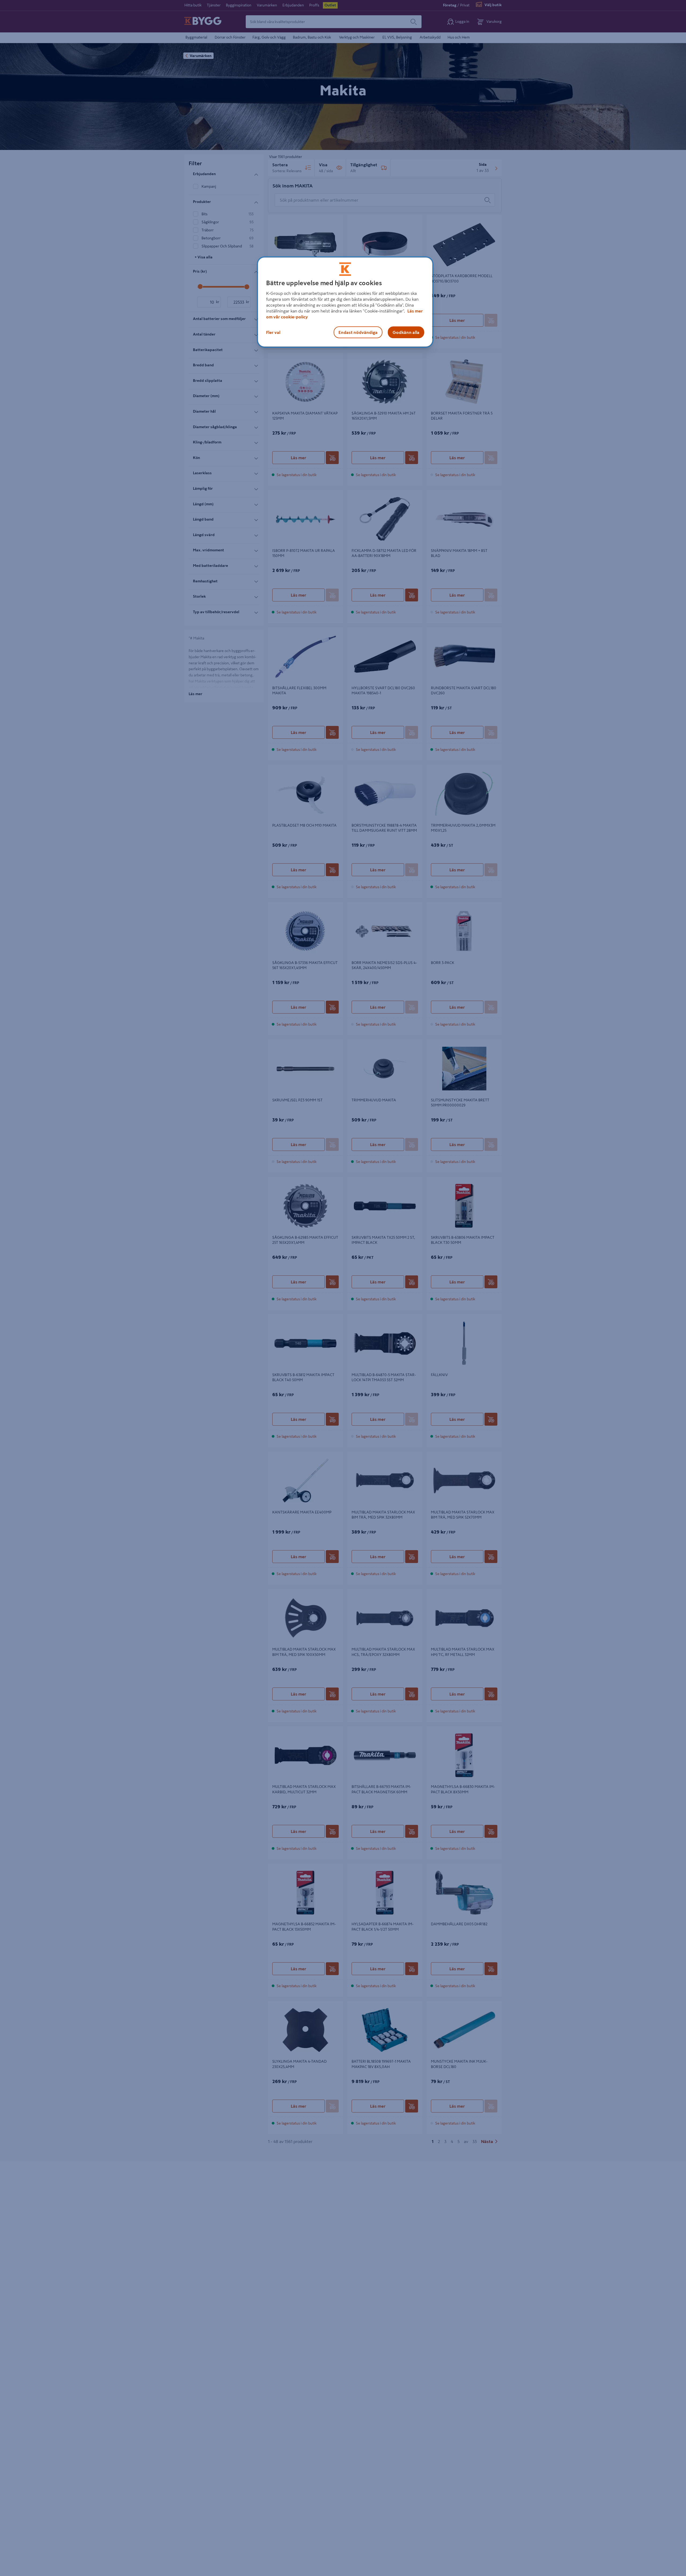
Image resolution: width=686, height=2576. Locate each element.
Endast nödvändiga (358, 332)
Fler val (273, 332)
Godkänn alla (406, 332)
